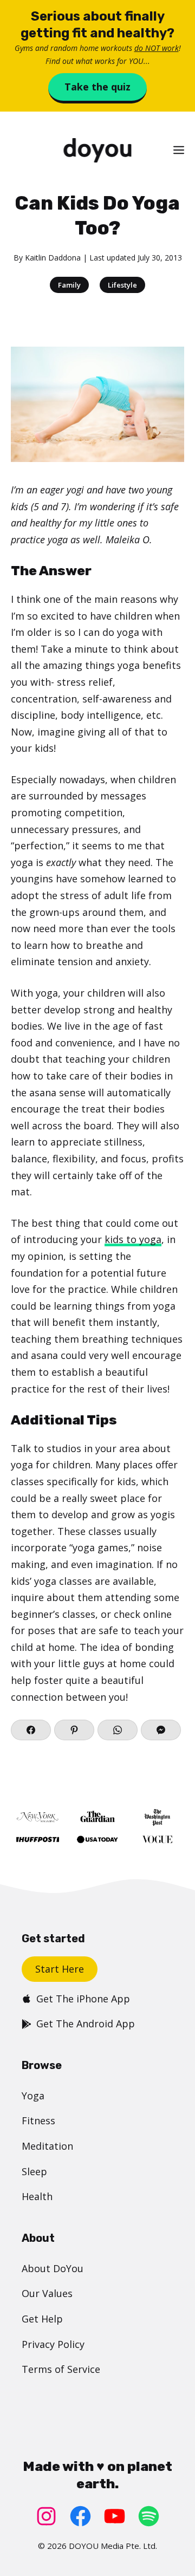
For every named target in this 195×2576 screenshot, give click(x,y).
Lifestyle (122, 285)
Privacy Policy (53, 2344)
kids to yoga (133, 1239)
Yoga (33, 2096)
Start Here (60, 1969)
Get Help (42, 2319)
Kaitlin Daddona (53, 258)
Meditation (47, 2146)
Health (37, 2196)
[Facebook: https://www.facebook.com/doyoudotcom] (80, 2516)
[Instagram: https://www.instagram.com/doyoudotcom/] (46, 2516)
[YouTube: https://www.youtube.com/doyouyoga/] (115, 2516)
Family (69, 285)
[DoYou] (97, 150)
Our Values (47, 2293)
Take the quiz (97, 87)
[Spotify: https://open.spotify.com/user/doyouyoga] (149, 2516)
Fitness (38, 2120)
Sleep (34, 2171)
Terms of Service (61, 2369)
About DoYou (53, 2268)
